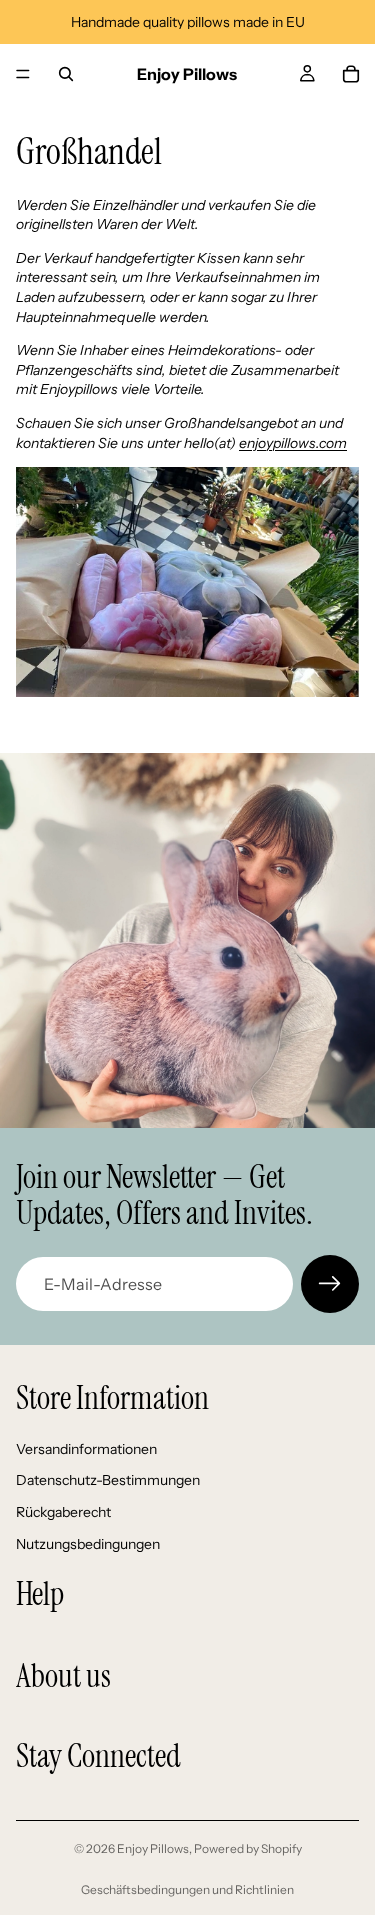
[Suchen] (66, 74)
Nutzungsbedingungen (88, 1543)
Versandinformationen (86, 1449)
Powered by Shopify (248, 1848)
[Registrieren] (330, 1284)
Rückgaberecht (63, 1512)
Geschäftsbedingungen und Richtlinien (187, 1889)
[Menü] (23, 74)
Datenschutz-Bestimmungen (108, 1480)
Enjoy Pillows (153, 1848)
